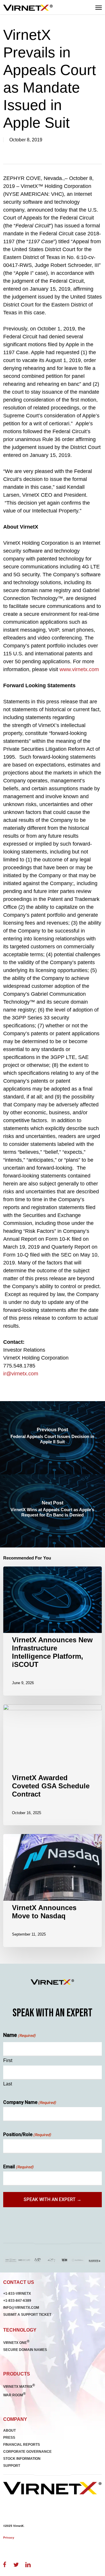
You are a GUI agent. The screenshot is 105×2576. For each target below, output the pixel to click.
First (8, 2060)
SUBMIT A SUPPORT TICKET (27, 2315)
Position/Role (27, 2134)
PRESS (9, 2438)
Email (18, 2167)
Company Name (30, 2102)
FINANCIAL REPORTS (22, 2445)
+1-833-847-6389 (17, 2301)
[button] (99, 7)
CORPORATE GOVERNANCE (27, 2452)
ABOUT (9, 2431)
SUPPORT (12, 2466)
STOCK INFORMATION (22, 2459)
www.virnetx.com (79, 669)
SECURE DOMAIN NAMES (25, 2350)
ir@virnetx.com (21, 1374)
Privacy (9, 2538)
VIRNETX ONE (16, 2343)
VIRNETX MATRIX (19, 2387)
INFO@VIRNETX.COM (21, 2308)
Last (8, 2084)
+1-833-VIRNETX (17, 2294)
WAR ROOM (14, 2395)
